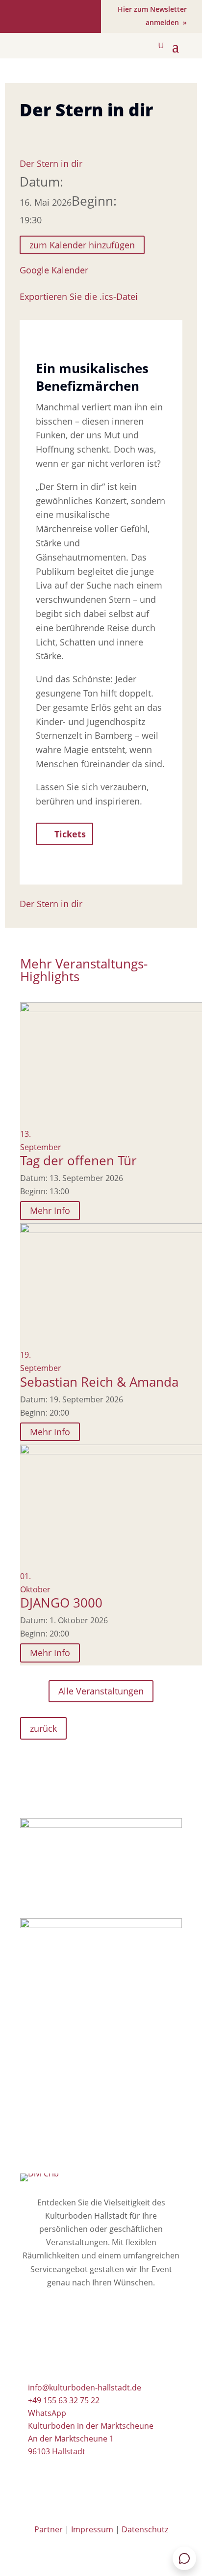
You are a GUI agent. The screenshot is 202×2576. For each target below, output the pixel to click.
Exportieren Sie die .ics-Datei (79, 296)
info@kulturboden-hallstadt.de (85, 2388)
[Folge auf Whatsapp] (79, 16)
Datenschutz (145, 2529)
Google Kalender (54, 270)
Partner (49, 2529)
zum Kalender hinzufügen (82, 245)
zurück (43, 1728)
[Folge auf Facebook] (26, 16)
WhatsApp (47, 2413)
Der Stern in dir (51, 163)
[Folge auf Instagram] (51, 16)
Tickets (70, 834)
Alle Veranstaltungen (101, 1691)
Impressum (92, 2529)
